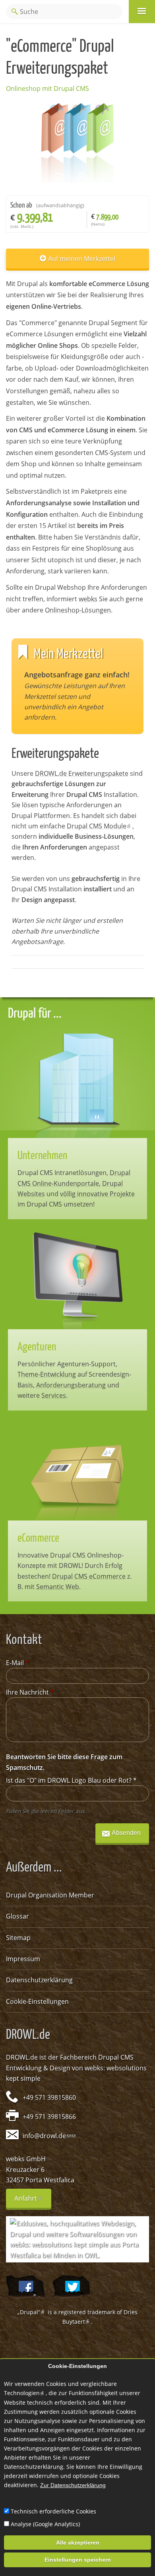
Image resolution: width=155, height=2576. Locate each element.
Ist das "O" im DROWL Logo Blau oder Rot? (71, 1780)
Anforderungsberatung (71, 1385)
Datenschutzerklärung (39, 1980)
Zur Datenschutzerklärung (73, 2485)
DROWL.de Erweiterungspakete (82, 773)
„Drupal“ (32, 2312)
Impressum (23, 1959)
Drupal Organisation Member (50, 1895)
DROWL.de (22, 2057)
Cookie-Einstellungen (37, 2001)
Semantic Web (58, 1587)
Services (54, 1395)
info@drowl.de (47, 2136)
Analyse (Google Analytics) (45, 2524)
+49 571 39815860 (49, 2097)
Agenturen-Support (86, 1364)
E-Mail (17, 1663)
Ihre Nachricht (30, 1692)
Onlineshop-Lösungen (78, 610)
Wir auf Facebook (25, 2287)
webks (88, 599)
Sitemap (18, 1938)
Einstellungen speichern (78, 2560)
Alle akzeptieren (78, 2543)
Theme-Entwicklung (47, 1374)
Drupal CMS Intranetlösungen (62, 1173)
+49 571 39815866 (49, 2117)
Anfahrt (33, 2201)
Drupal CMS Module (100, 826)
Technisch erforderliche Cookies (53, 2511)
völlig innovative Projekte (97, 1194)
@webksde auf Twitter (71, 2287)
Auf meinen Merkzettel (82, 259)
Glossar (17, 1916)
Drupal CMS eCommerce (89, 1576)
